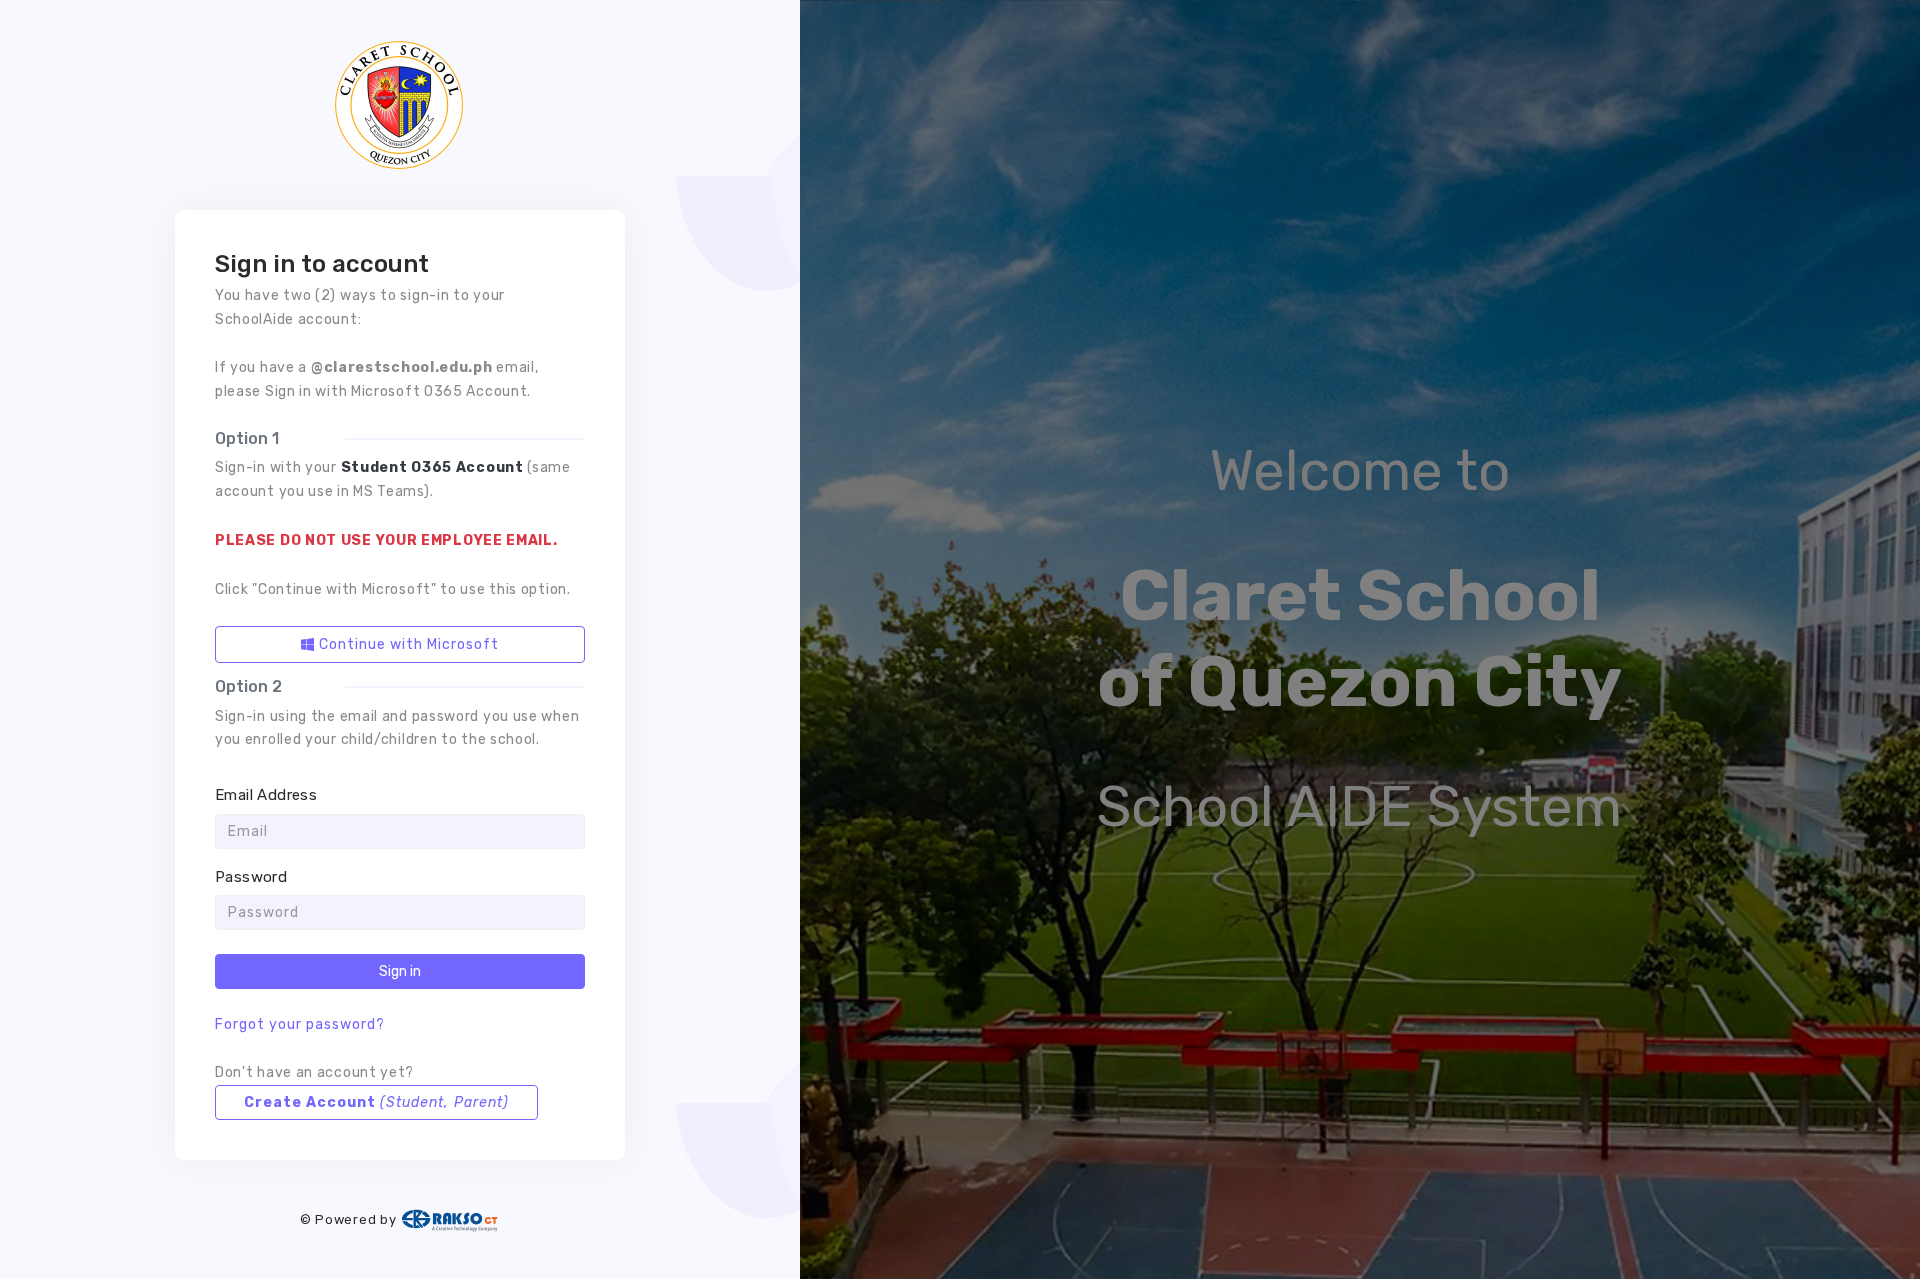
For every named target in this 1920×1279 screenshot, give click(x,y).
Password (251, 877)
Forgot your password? (300, 1024)
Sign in (400, 971)
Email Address (266, 795)
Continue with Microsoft (407, 644)
